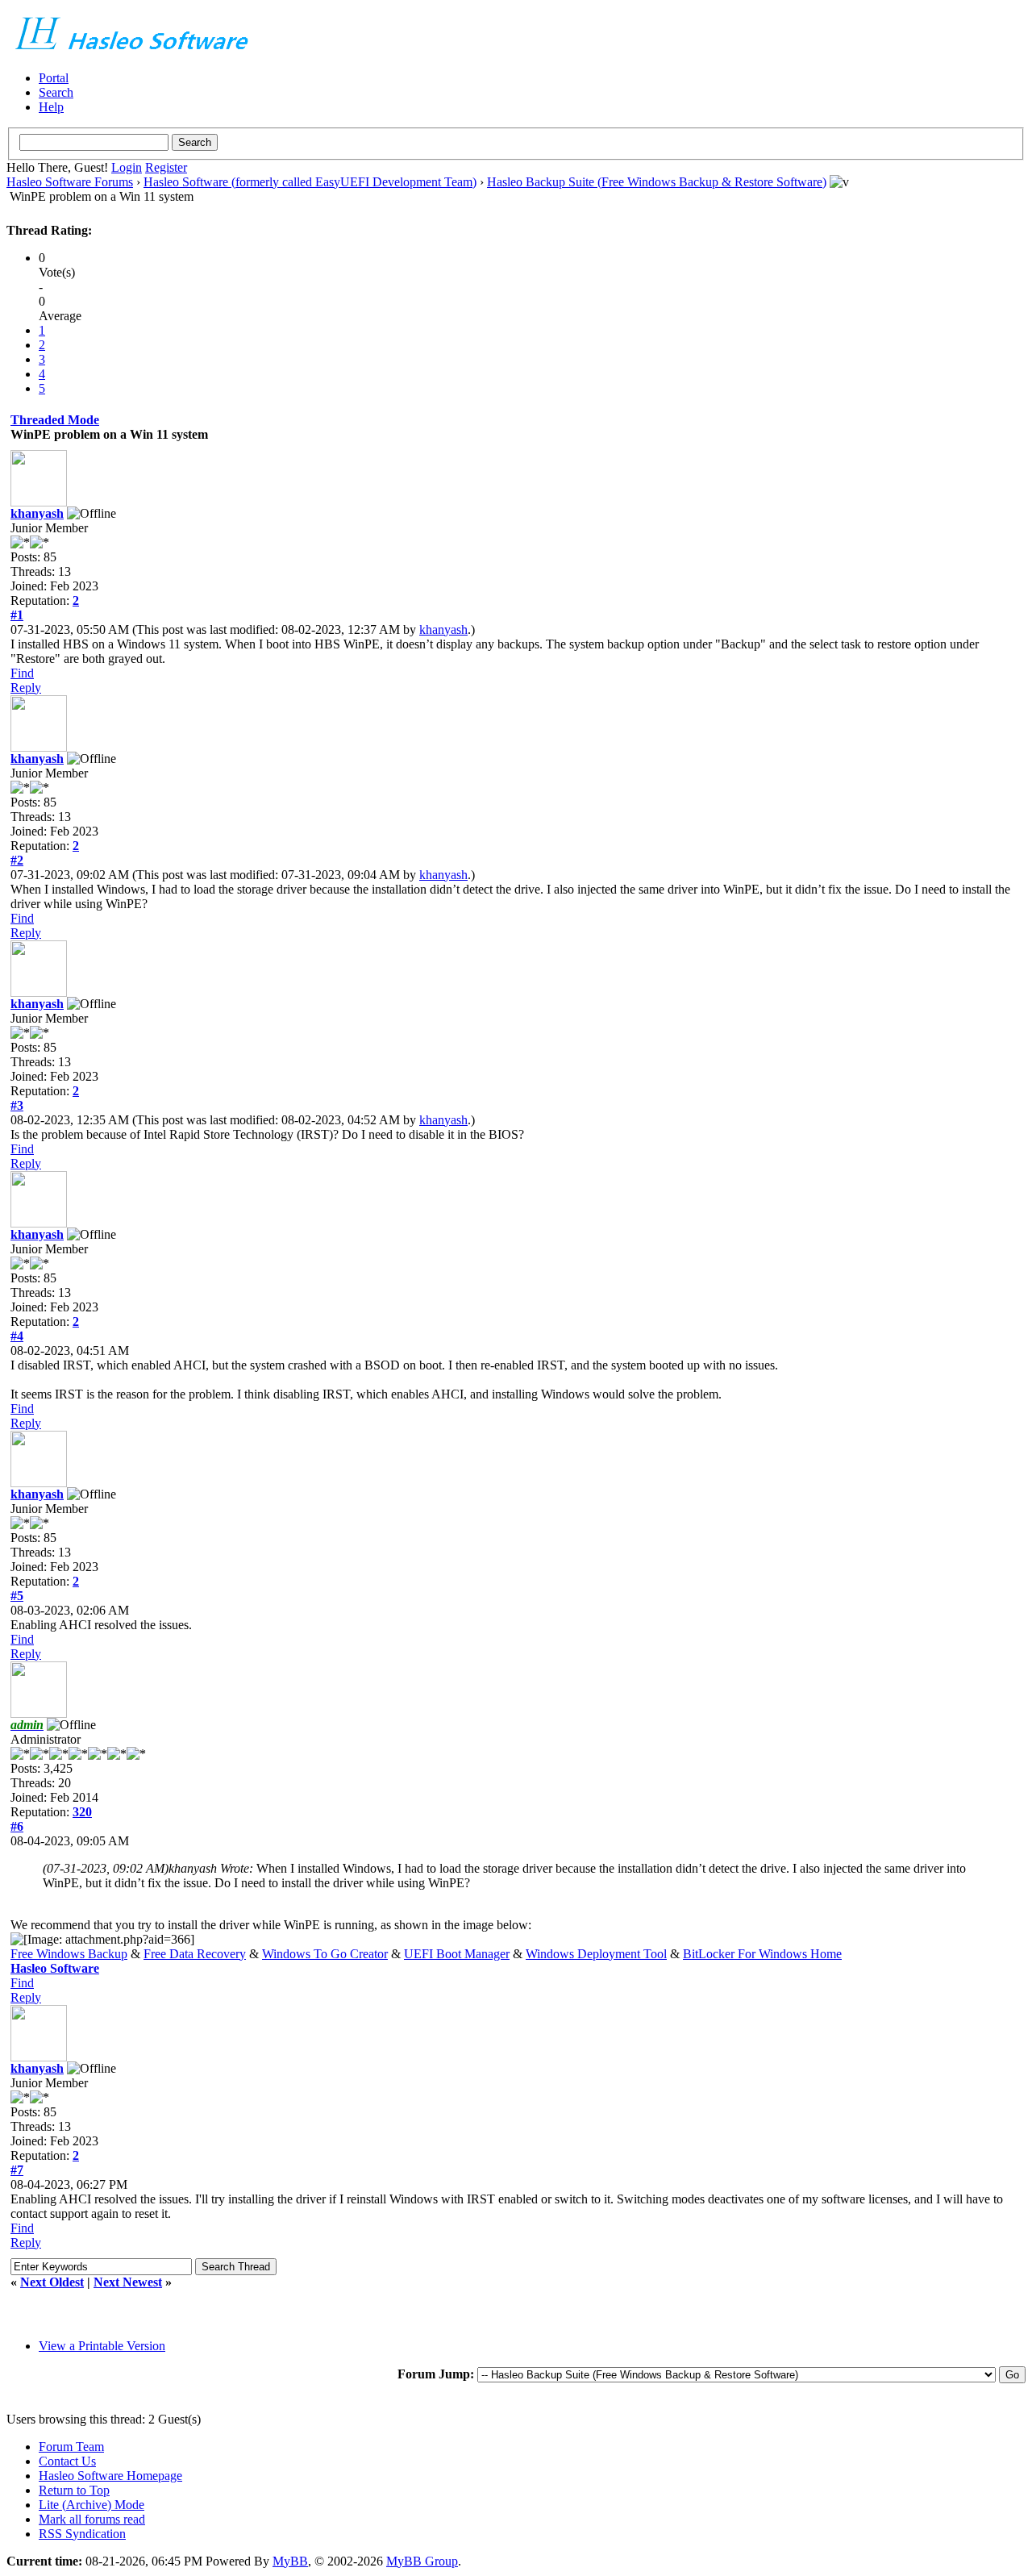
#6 (17, 1826)
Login (127, 167)
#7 (17, 2170)
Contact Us (67, 2461)
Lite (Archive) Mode (92, 2505)
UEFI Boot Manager (457, 1954)
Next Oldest (52, 2282)
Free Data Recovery (195, 1954)
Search (56, 92)
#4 (17, 1336)
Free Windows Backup (69, 1954)
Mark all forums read (92, 2519)
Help (51, 107)
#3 (17, 1105)
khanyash (37, 513)
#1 (17, 615)
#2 (17, 860)
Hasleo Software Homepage (110, 2476)
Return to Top (74, 2490)
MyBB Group (422, 2561)
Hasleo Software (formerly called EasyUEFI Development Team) (310, 182)
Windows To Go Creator (325, 1954)
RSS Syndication (82, 2534)
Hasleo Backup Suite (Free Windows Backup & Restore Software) (657, 182)
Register (166, 167)
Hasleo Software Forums (70, 182)
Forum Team (71, 2447)
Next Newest (128, 2282)
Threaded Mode (55, 420)
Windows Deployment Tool (596, 1954)
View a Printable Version (102, 2346)
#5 (17, 1596)
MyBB (290, 2561)
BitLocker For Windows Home (762, 1954)
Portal (54, 78)
